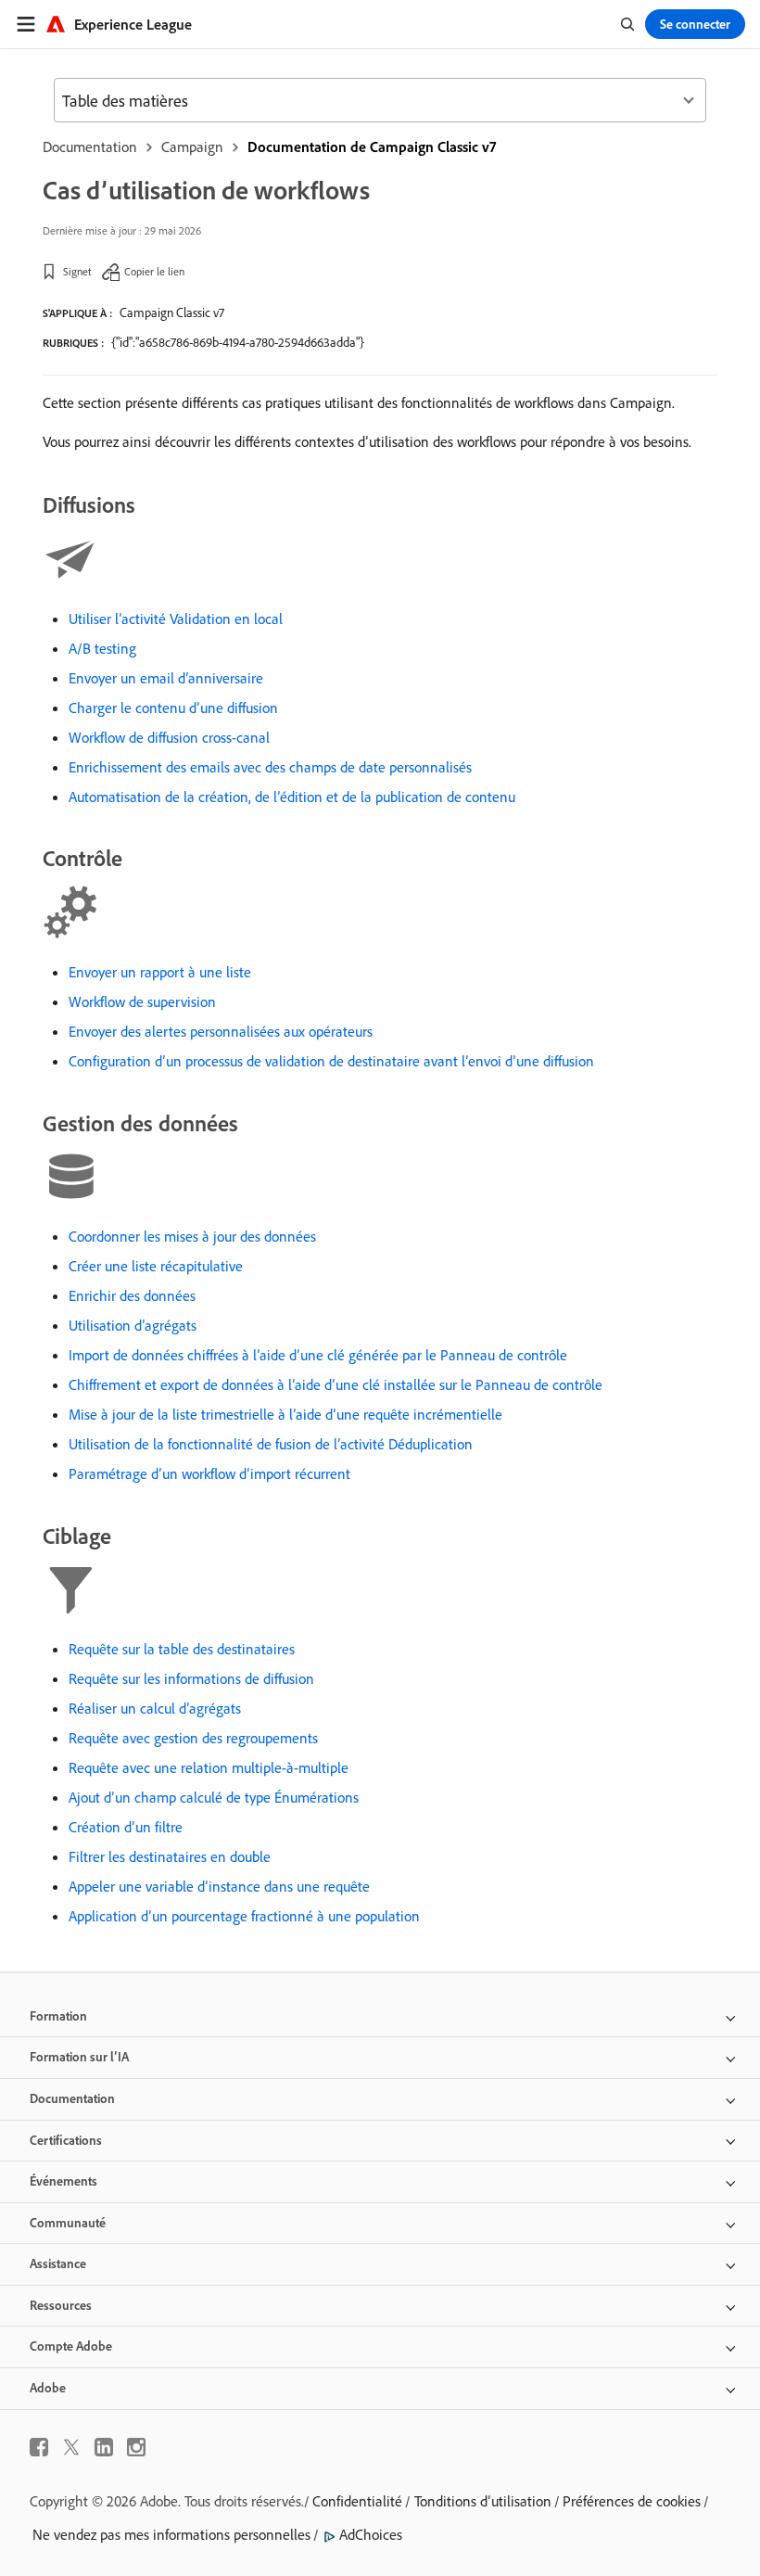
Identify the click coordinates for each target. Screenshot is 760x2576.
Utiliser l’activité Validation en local (176, 618)
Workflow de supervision (142, 1001)
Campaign (192, 147)
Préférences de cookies (632, 2501)
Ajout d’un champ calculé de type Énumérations (214, 1797)
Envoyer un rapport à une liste (160, 972)
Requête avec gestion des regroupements (193, 1738)
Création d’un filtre (126, 1827)
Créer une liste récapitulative (156, 1266)
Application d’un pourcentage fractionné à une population (244, 1916)
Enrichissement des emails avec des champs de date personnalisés (270, 767)
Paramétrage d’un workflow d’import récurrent (209, 1473)
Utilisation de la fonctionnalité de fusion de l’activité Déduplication (271, 1444)
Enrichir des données (132, 1295)
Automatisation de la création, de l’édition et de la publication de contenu (292, 797)
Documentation (90, 147)
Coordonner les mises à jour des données (192, 1236)
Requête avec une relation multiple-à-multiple (209, 1767)
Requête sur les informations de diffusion (191, 1678)
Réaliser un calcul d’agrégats (155, 1708)
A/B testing (102, 648)
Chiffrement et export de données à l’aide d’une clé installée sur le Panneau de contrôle (336, 1384)
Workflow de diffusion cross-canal (169, 737)
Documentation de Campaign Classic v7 (372, 147)
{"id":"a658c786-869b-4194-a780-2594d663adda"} (238, 342)
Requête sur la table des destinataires (182, 1649)
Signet (77, 271)
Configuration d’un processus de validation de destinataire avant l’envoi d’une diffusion (331, 1061)
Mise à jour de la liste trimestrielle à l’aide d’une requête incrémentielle (285, 1414)
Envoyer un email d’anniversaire (166, 678)
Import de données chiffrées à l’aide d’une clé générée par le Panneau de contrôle (318, 1355)
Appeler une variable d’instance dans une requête (219, 1886)
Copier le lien (154, 271)
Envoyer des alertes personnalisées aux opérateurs (221, 1031)
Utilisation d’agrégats (133, 1325)
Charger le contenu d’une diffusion (173, 708)
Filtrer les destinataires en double (170, 1856)
